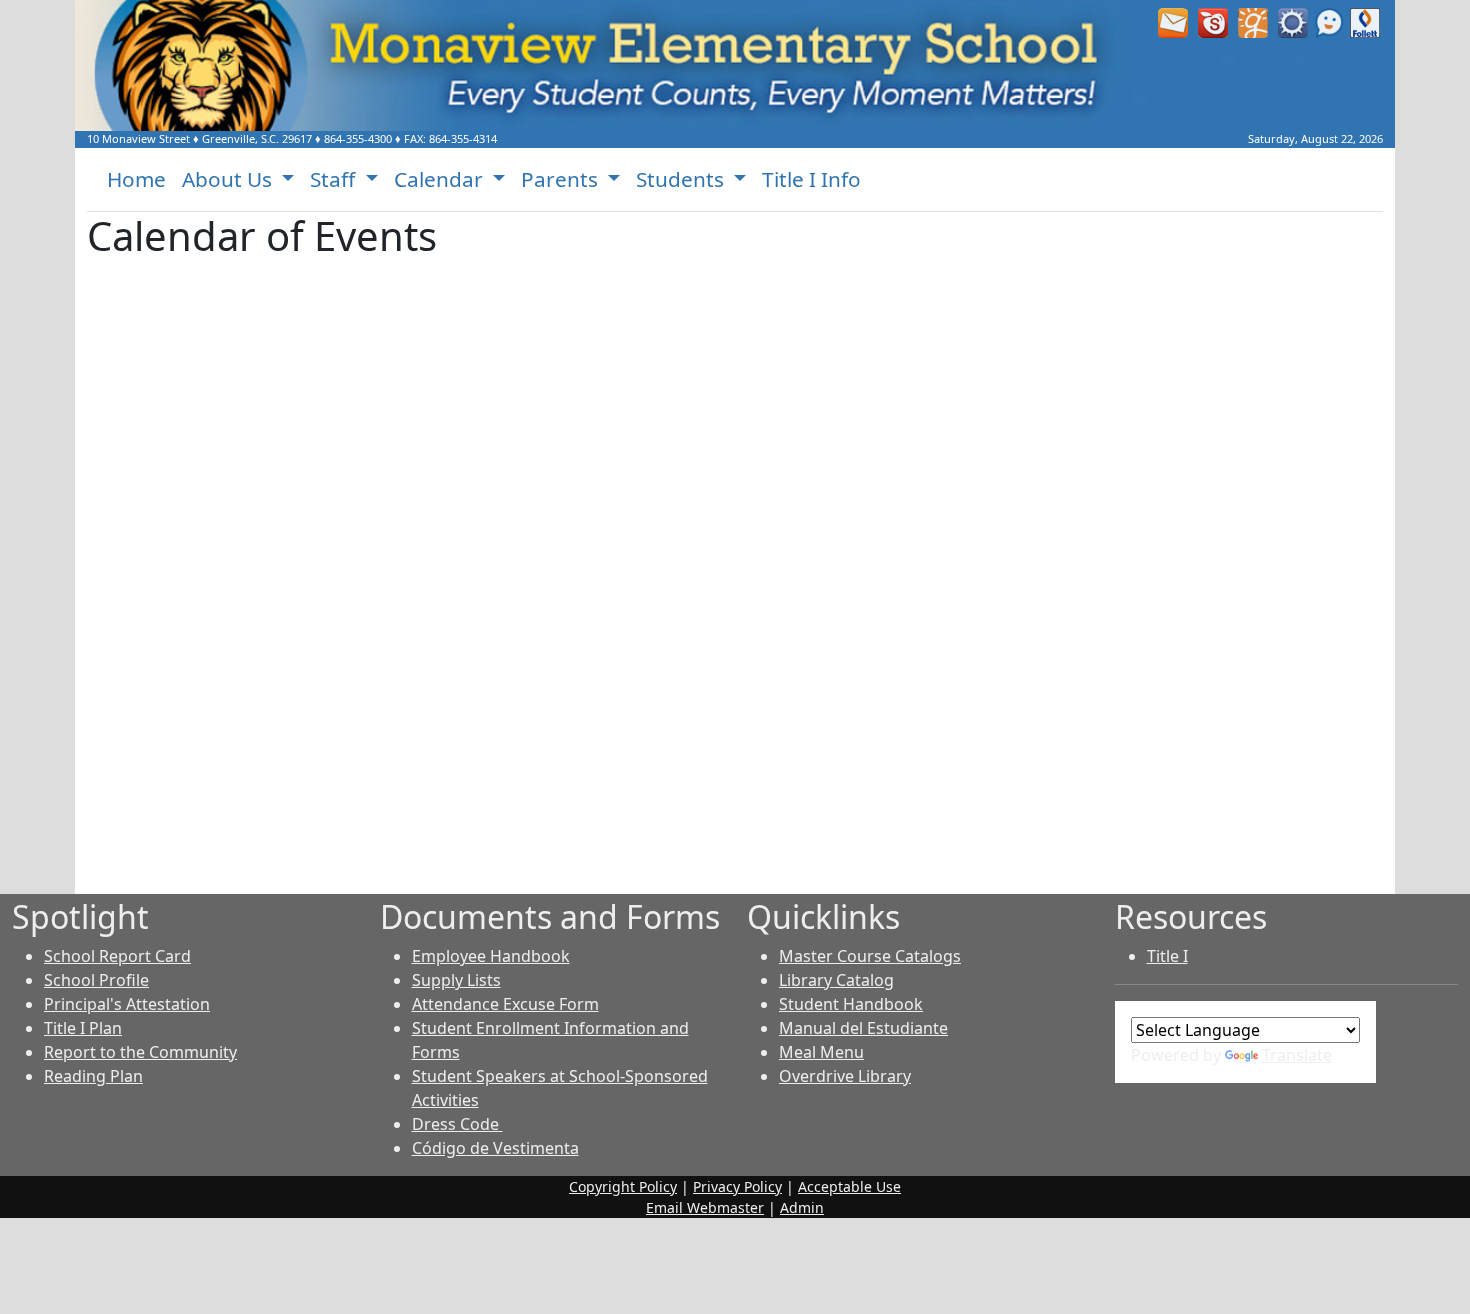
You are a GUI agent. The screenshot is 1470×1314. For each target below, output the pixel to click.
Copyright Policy (623, 1186)
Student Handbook (851, 1004)
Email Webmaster (705, 1207)
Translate (1297, 1055)
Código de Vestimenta (495, 1148)
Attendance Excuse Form (505, 1004)
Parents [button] (562, 179)
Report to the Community (140, 1052)
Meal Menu (821, 1052)
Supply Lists (456, 980)
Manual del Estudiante (863, 1028)
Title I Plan (83, 1028)
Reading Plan (93, 1076)
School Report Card (117, 956)
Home (136, 179)
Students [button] (682, 179)
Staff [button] (335, 179)
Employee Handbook (491, 956)
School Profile (96, 980)
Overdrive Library (845, 1076)
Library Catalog (836, 980)
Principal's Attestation (127, 1004)
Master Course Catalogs (870, 956)
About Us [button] (229, 179)
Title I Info (811, 179)
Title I (1167, 956)
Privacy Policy (737, 1186)
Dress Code (457, 1124)
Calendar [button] (441, 179)
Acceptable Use (849, 1186)
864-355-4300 (358, 138)
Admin (802, 1207)
